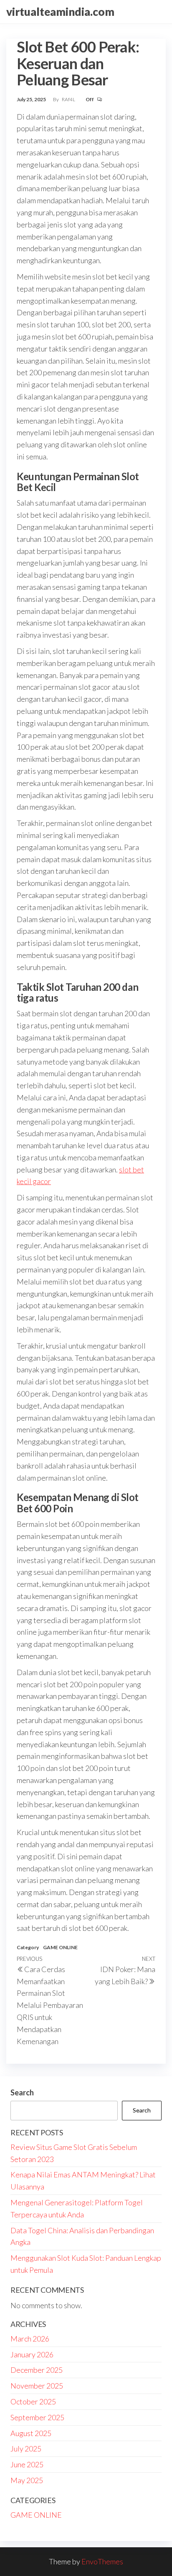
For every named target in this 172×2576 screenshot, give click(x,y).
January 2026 (32, 2354)
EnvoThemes (102, 2561)
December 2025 (37, 2370)
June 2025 (27, 2464)
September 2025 (37, 2417)
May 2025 (27, 2480)
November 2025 (37, 2386)
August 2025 (31, 2433)
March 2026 (30, 2339)
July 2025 (26, 2449)
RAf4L (69, 99)
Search (22, 2092)
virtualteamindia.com (60, 12)
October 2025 (33, 2401)
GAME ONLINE (60, 1947)
